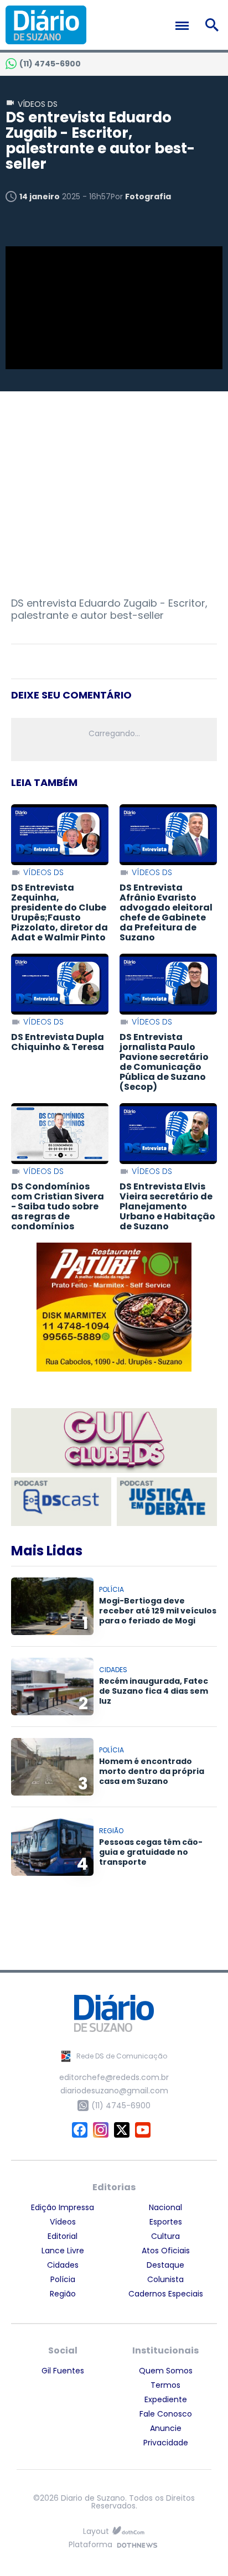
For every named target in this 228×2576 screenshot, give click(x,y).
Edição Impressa (63, 2207)
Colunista (165, 2279)
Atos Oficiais (166, 2251)
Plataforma (90, 2545)
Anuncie (166, 2428)
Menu (185, 26)
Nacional (165, 2207)
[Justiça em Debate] (167, 1501)
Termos (165, 2385)
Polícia (63, 2279)
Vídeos (63, 2222)
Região (63, 2294)
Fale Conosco (166, 2414)
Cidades (63, 2265)
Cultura (165, 2236)
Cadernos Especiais (166, 2294)
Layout (96, 2531)
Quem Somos (166, 2371)
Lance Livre (63, 2251)
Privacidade (166, 2443)
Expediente (166, 2399)
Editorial (63, 2236)
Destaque (165, 2265)
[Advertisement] (114, 483)
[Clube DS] (114, 1441)
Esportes (166, 2222)
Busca (214, 25)
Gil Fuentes (63, 2371)
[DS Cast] (61, 1501)
